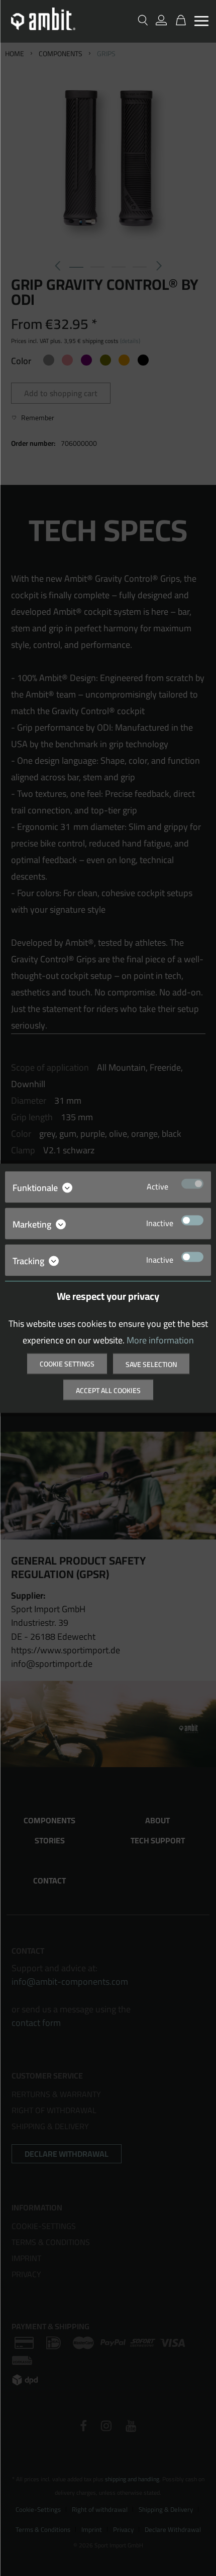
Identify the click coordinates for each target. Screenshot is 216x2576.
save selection (151, 1364)
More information (160, 1340)
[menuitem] (201, 22)
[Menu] (201, 21)
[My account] (161, 21)
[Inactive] (192, 1220)
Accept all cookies (108, 1390)
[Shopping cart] (178, 21)
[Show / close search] (143, 21)
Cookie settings (67, 1363)
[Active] (192, 1183)
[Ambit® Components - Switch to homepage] (43, 19)
